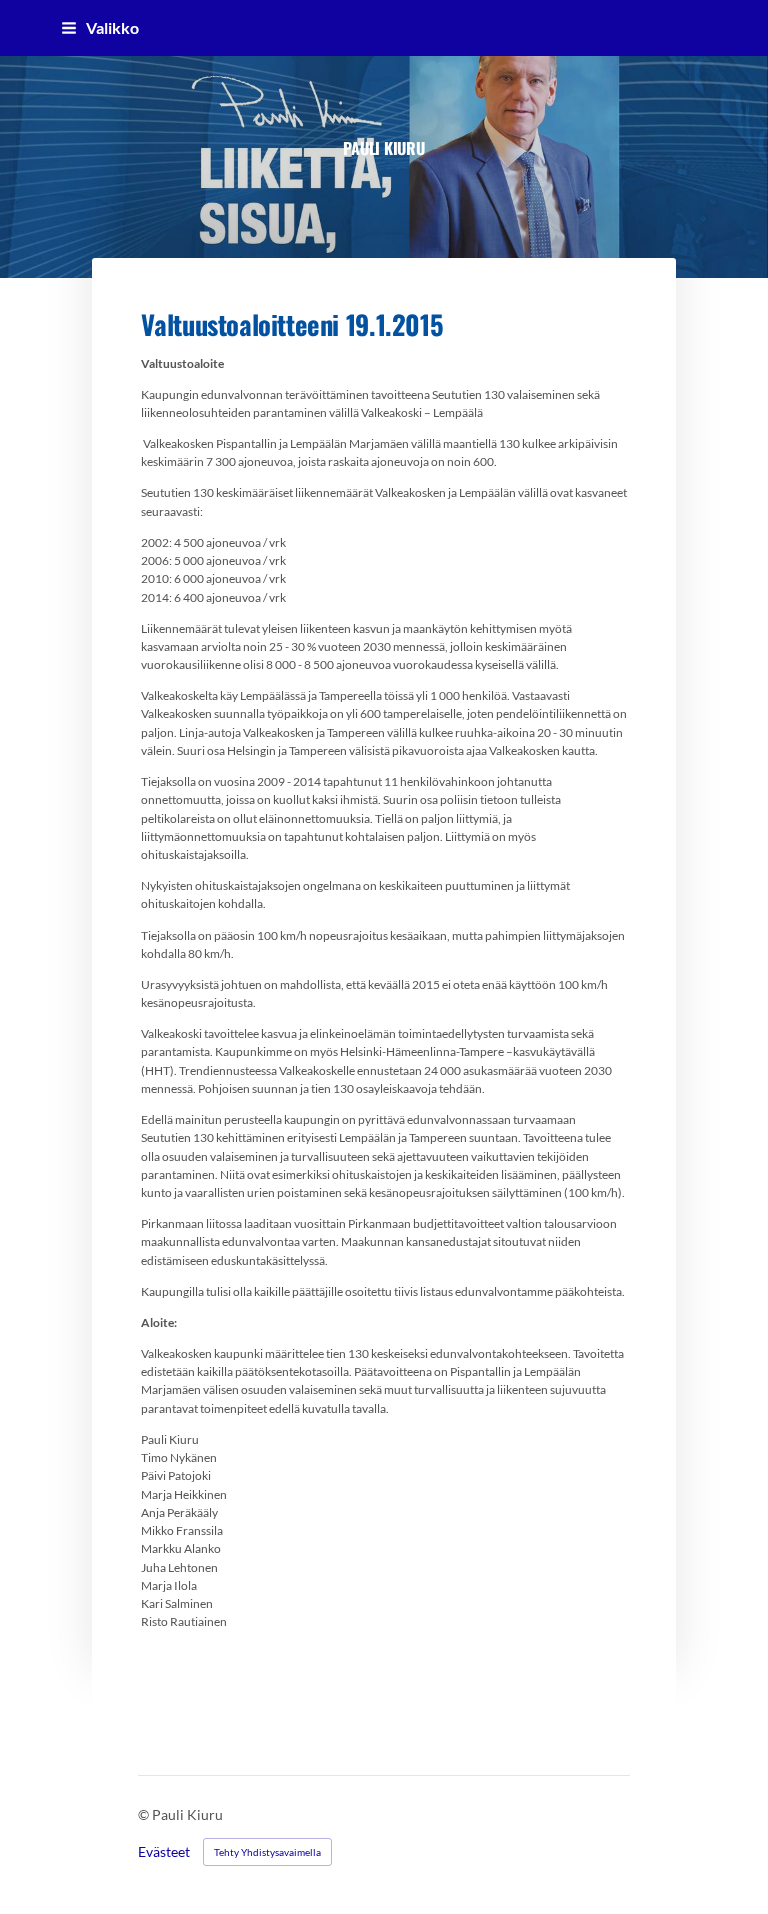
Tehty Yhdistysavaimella (267, 1852)
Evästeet (164, 1852)
